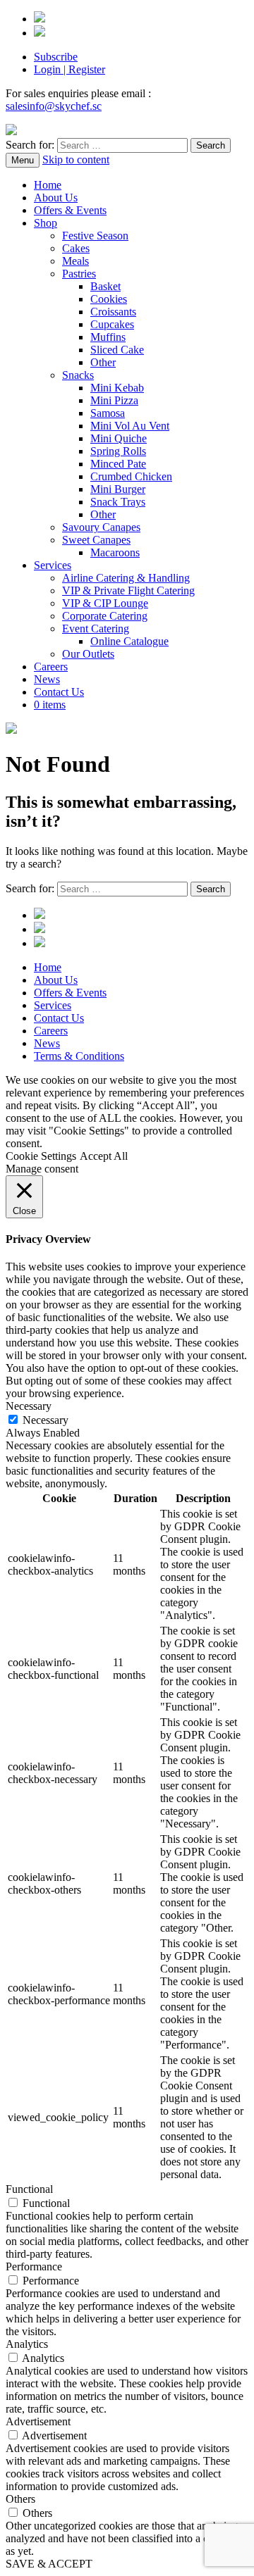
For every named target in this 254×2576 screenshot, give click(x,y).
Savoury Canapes (101, 527)
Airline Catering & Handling (126, 578)
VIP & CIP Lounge (105, 603)
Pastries (79, 274)
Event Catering (96, 629)
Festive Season (95, 236)
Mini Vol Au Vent (130, 426)
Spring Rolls (118, 451)
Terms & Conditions (79, 1056)
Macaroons (115, 552)
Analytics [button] (27, 2344)
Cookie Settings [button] (41, 1156)
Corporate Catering (105, 616)
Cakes (76, 248)
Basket (105, 286)
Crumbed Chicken (131, 476)
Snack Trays (118, 502)
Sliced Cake (117, 350)
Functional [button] (29, 2189)
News (47, 679)
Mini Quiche (119, 438)
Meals (75, 261)
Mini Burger (118, 489)
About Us (56, 198)
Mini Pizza (114, 400)
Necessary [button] (29, 1406)
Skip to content (76, 160)
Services (53, 565)
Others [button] (20, 2499)
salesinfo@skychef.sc (54, 106)
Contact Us (59, 692)
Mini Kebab (117, 388)
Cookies (109, 299)
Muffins (108, 337)
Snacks (78, 375)
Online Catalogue (129, 641)
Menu (23, 160)
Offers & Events (70, 210)
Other (103, 362)
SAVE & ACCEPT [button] (49, 2564)
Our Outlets (88, 654)
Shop (46, 223)
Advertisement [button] (38, 2421)
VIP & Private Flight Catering (128, 590)
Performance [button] (34, 2266)
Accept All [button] (104, 1156)
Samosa (108, 413)
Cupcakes (112, 324)
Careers (51, 667)
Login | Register (69, 69)
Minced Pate (118, 464)
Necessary (46, 1420)
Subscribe (56, 57)
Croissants (113, 312)
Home (48, 185)
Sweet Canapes (96, 540)
